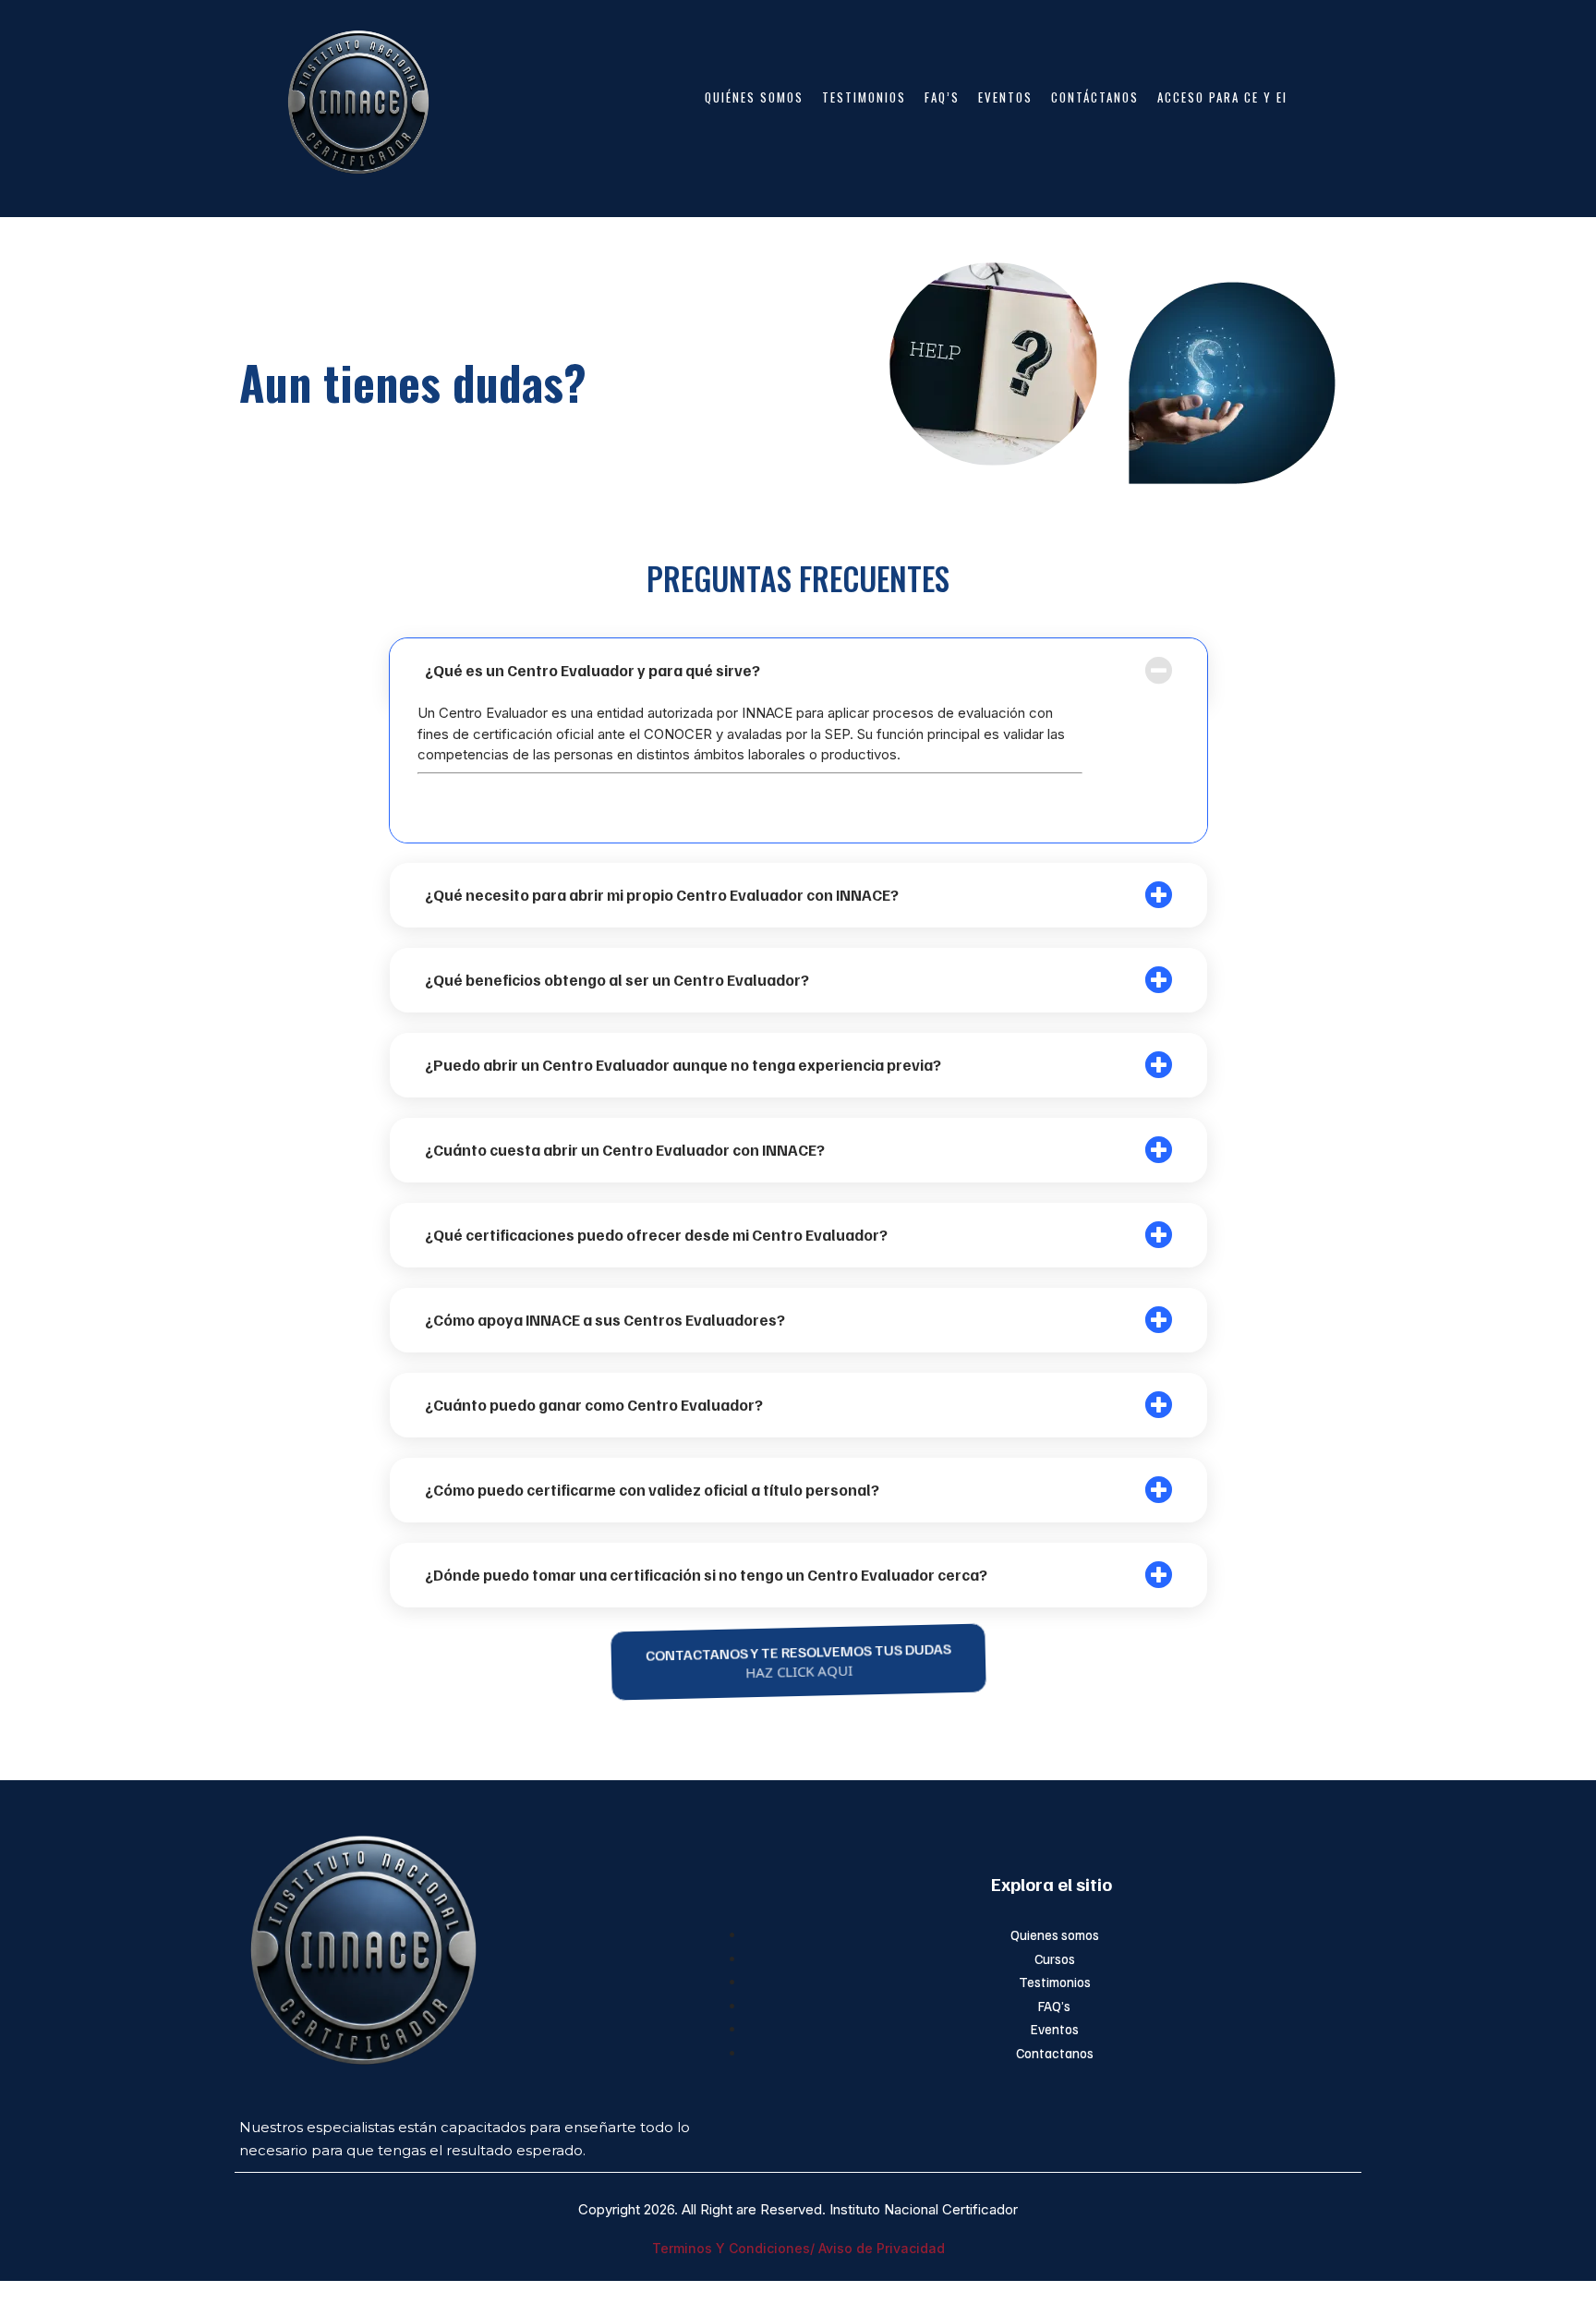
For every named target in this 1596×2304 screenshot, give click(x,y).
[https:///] (488, 1946)
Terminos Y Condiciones (731, 2248)
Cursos (1055, 1958)
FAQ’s (1054, 2006)
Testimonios (1055, 1982)
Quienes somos (1055, 1934)
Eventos (1055, 2029)
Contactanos (1055, 2053)
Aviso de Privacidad (882, 2248)
